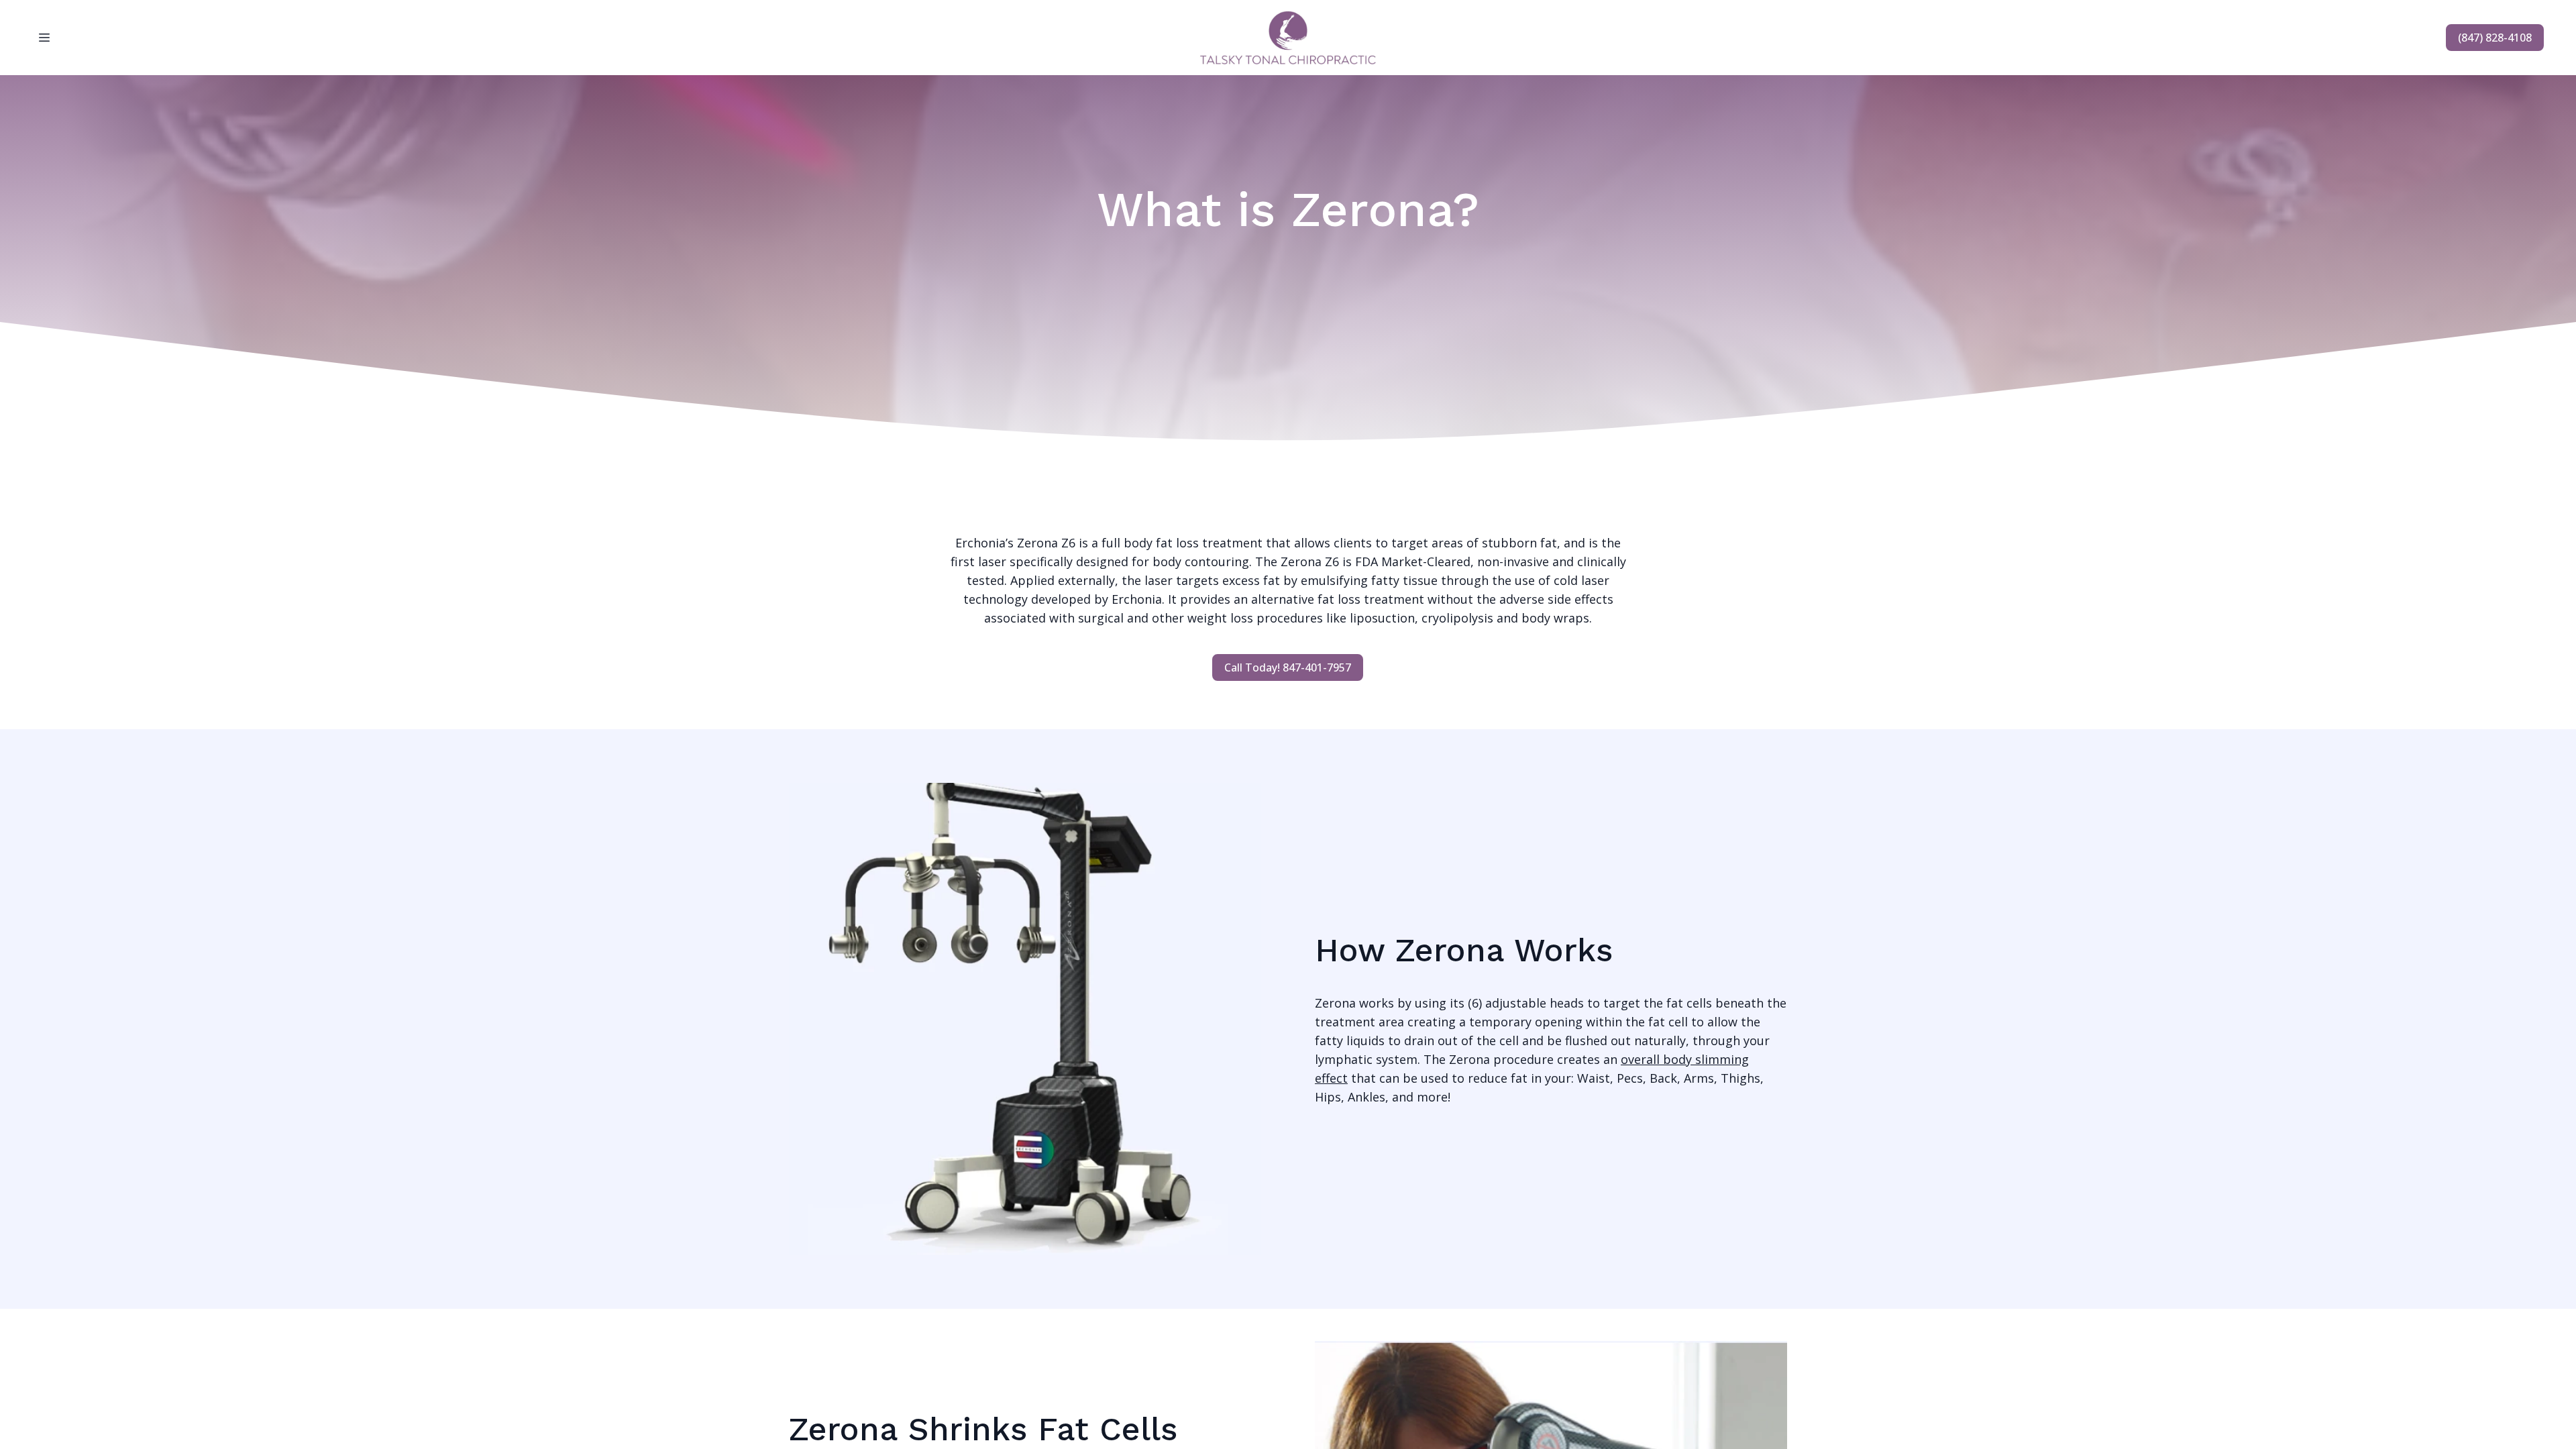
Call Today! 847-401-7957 (1288, 667)
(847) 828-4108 (2495, 38)
